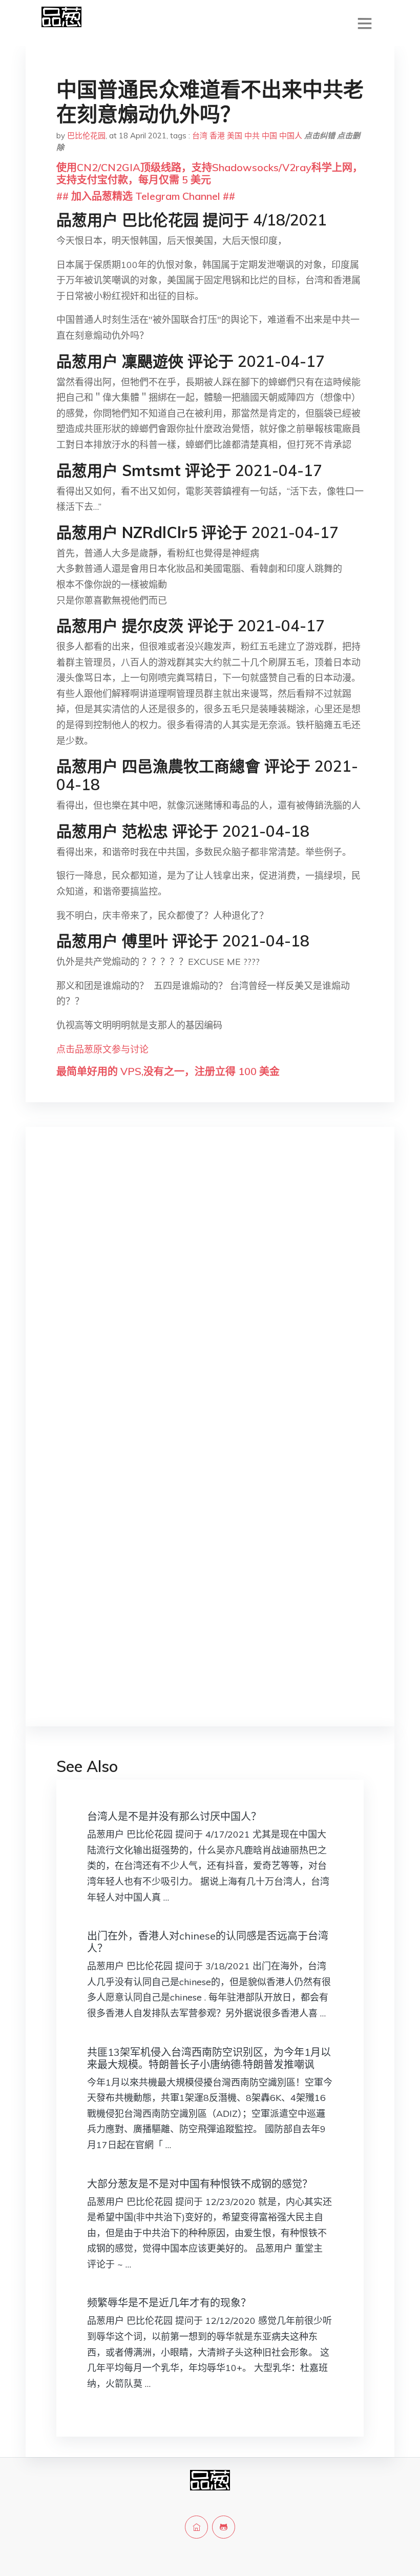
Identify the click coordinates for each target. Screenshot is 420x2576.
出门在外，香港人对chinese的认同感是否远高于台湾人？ (208, 1942)
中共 (252, 136)
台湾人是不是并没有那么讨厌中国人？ (174, 1816)
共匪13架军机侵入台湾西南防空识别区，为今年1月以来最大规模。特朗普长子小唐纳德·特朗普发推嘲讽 (209, 2058)
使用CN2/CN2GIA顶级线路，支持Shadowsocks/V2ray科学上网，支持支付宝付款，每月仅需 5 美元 (209, 173)
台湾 (200, 136)
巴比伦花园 (86, 136)
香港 (217, 136)
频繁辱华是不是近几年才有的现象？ (169, 2303)
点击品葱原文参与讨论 (102, 1049)
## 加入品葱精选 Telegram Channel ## (146, 196)
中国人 (291, 136)
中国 (269, 136)
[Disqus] (210, 1297)
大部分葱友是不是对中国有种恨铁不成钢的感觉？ (200, 2184)
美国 (235, 136)
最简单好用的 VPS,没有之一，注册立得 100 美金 (168, 1071)
